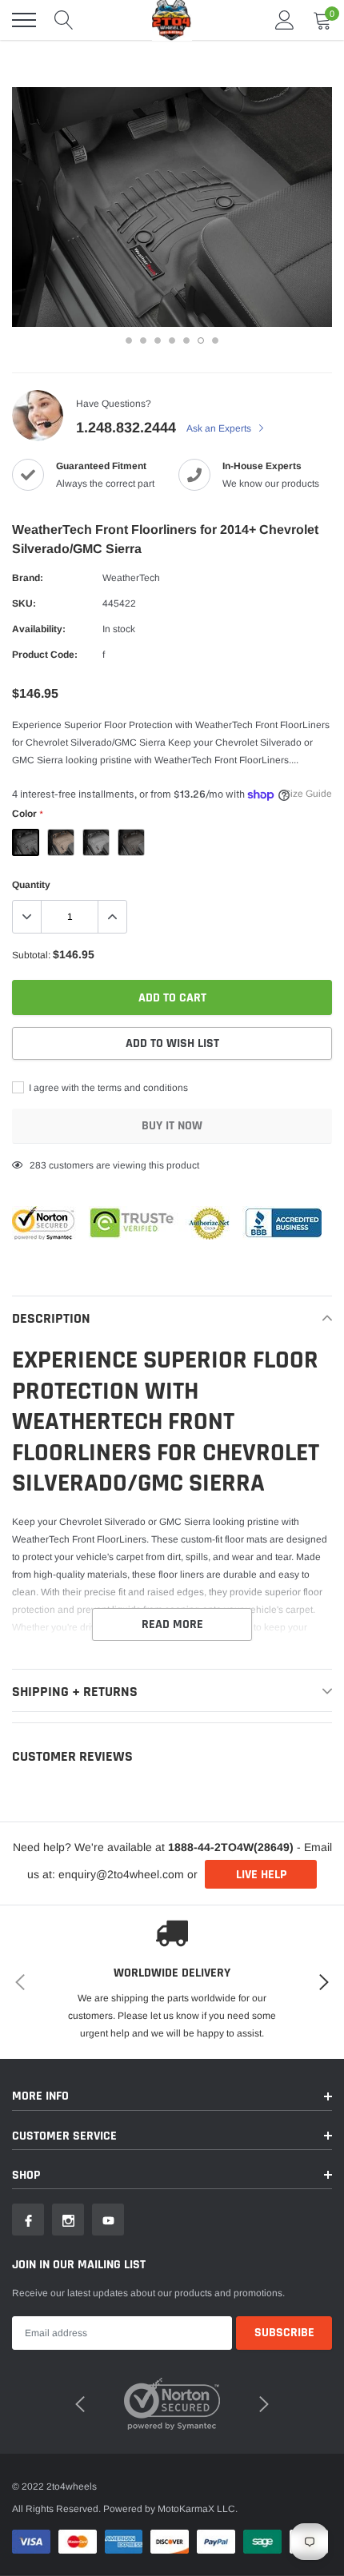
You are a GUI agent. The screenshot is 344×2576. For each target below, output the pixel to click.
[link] (28, 2220)
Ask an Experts (220, 428)
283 (38, 1165)
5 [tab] (186, 340)
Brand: (28, 578)
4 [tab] (172, 340)
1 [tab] (129, 340)
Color (27, 814)
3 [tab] (158, 340)
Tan (61, 842)
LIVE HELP (261, 1875)
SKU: (24, 603)
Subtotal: (31, 955)
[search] (64, 20)
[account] (285, 20)
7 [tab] (215, 340)
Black (26, 842)
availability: (39, 629)
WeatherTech (131, 578)
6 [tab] (201, 340)
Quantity (31, 885)
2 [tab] (143, 340)
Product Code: (45, 655)
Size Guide (308, 794)
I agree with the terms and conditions (107, 1088)
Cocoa (131, 842)
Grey (96, 842)
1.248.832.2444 (126, 428)
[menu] (24, 20)
